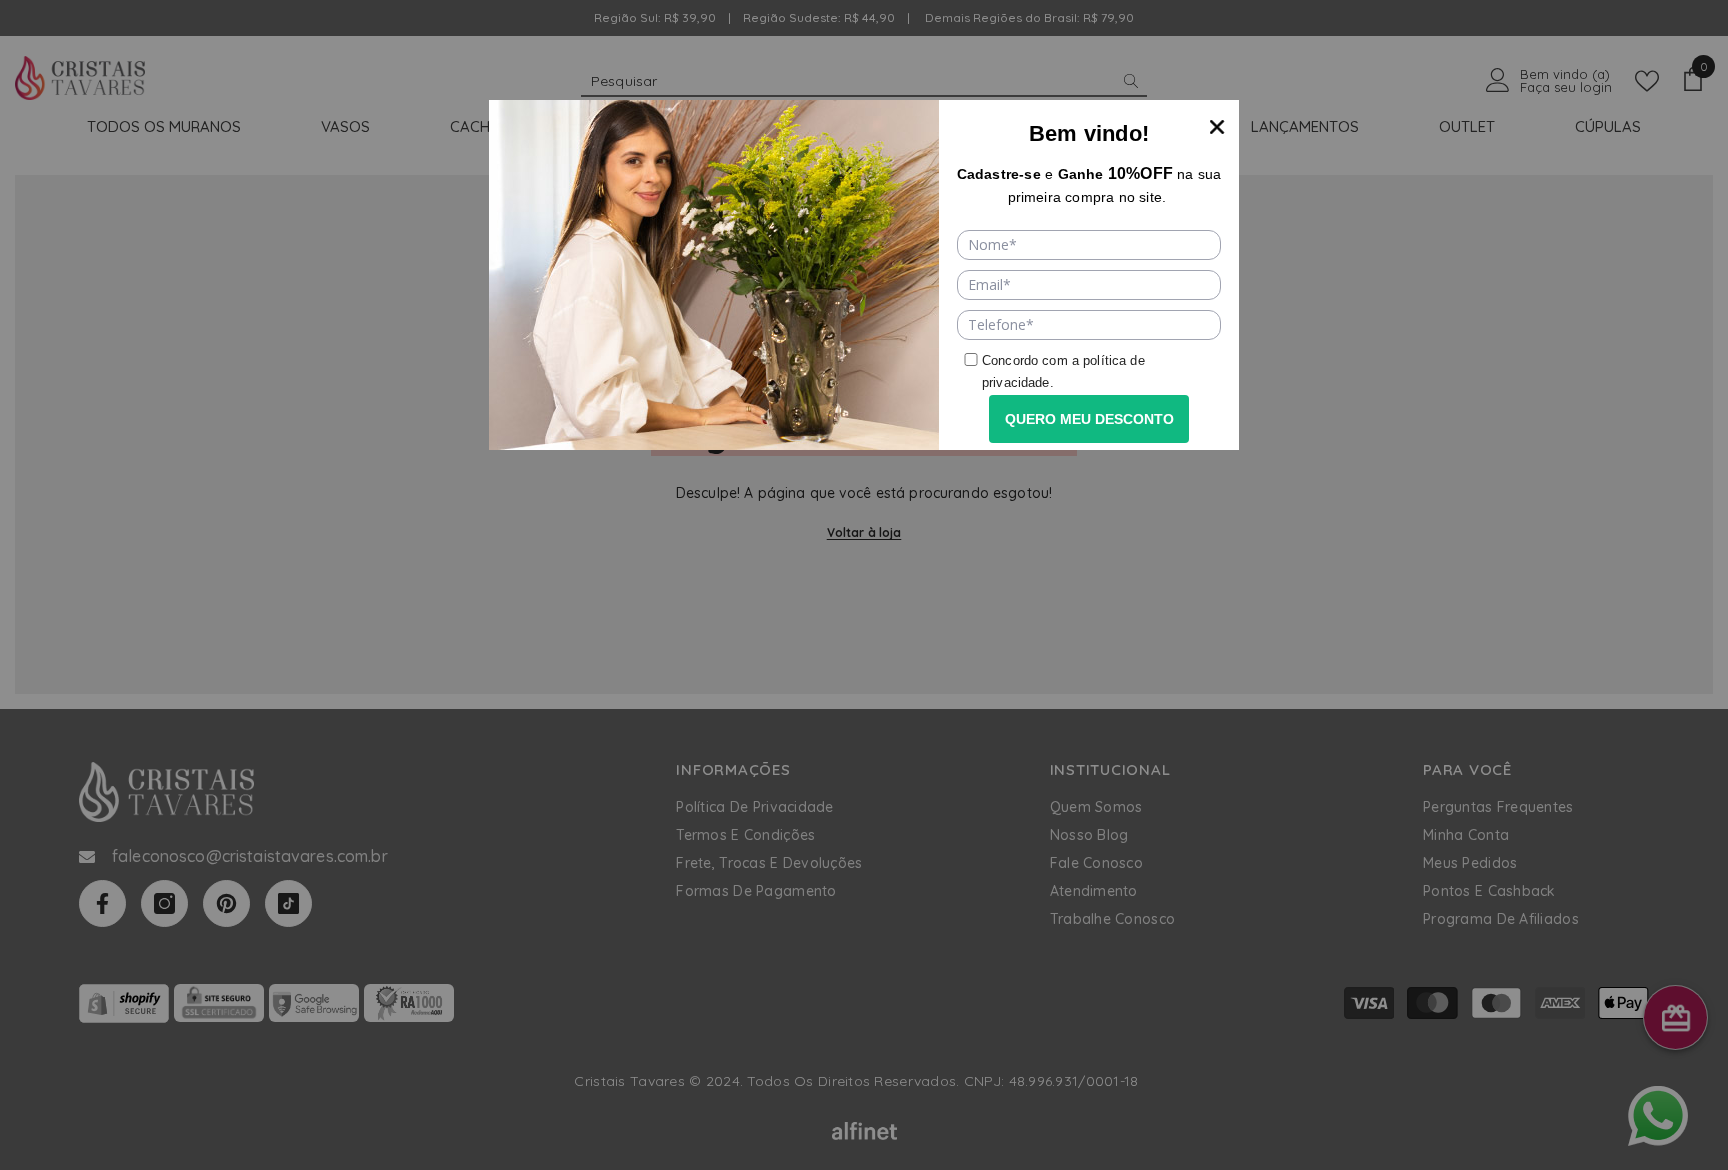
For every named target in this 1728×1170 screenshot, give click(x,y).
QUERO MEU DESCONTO (1089, 419)
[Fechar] (1217, 122)
